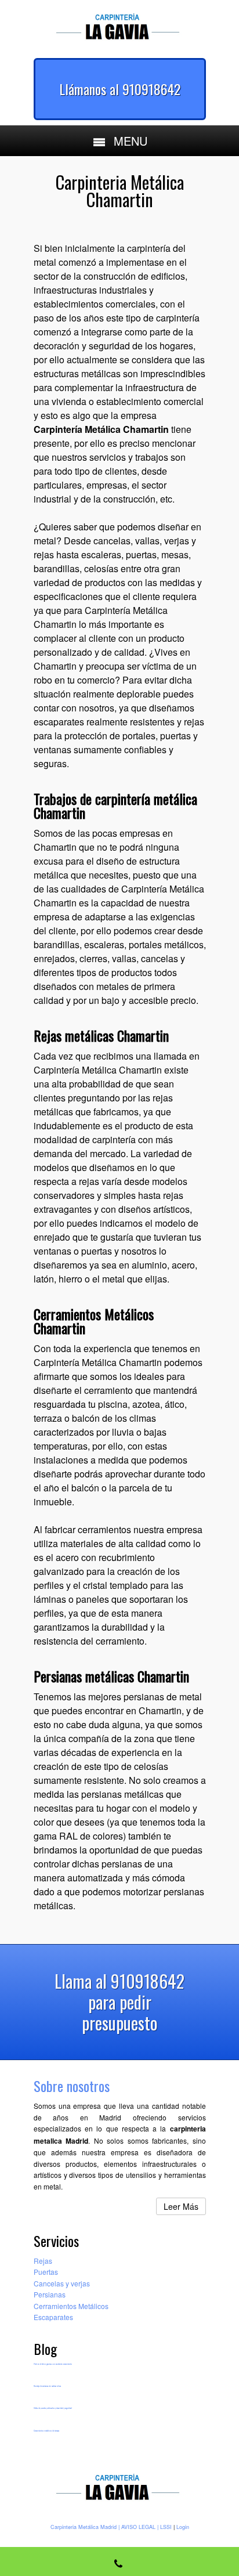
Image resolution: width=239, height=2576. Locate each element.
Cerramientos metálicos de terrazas (46, 2431)
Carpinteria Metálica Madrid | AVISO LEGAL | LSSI (111, 2527)
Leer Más (181, 2206)
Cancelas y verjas (62, 2283)
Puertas (46, 2272)
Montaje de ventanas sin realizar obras (47, 2386)
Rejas (43, 2261)
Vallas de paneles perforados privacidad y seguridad (53, 2408)
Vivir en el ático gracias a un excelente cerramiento (53, 2364)
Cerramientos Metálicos (71, 2306)
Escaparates (53, 2317)
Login (183, 2527)
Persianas (50, 2294)
